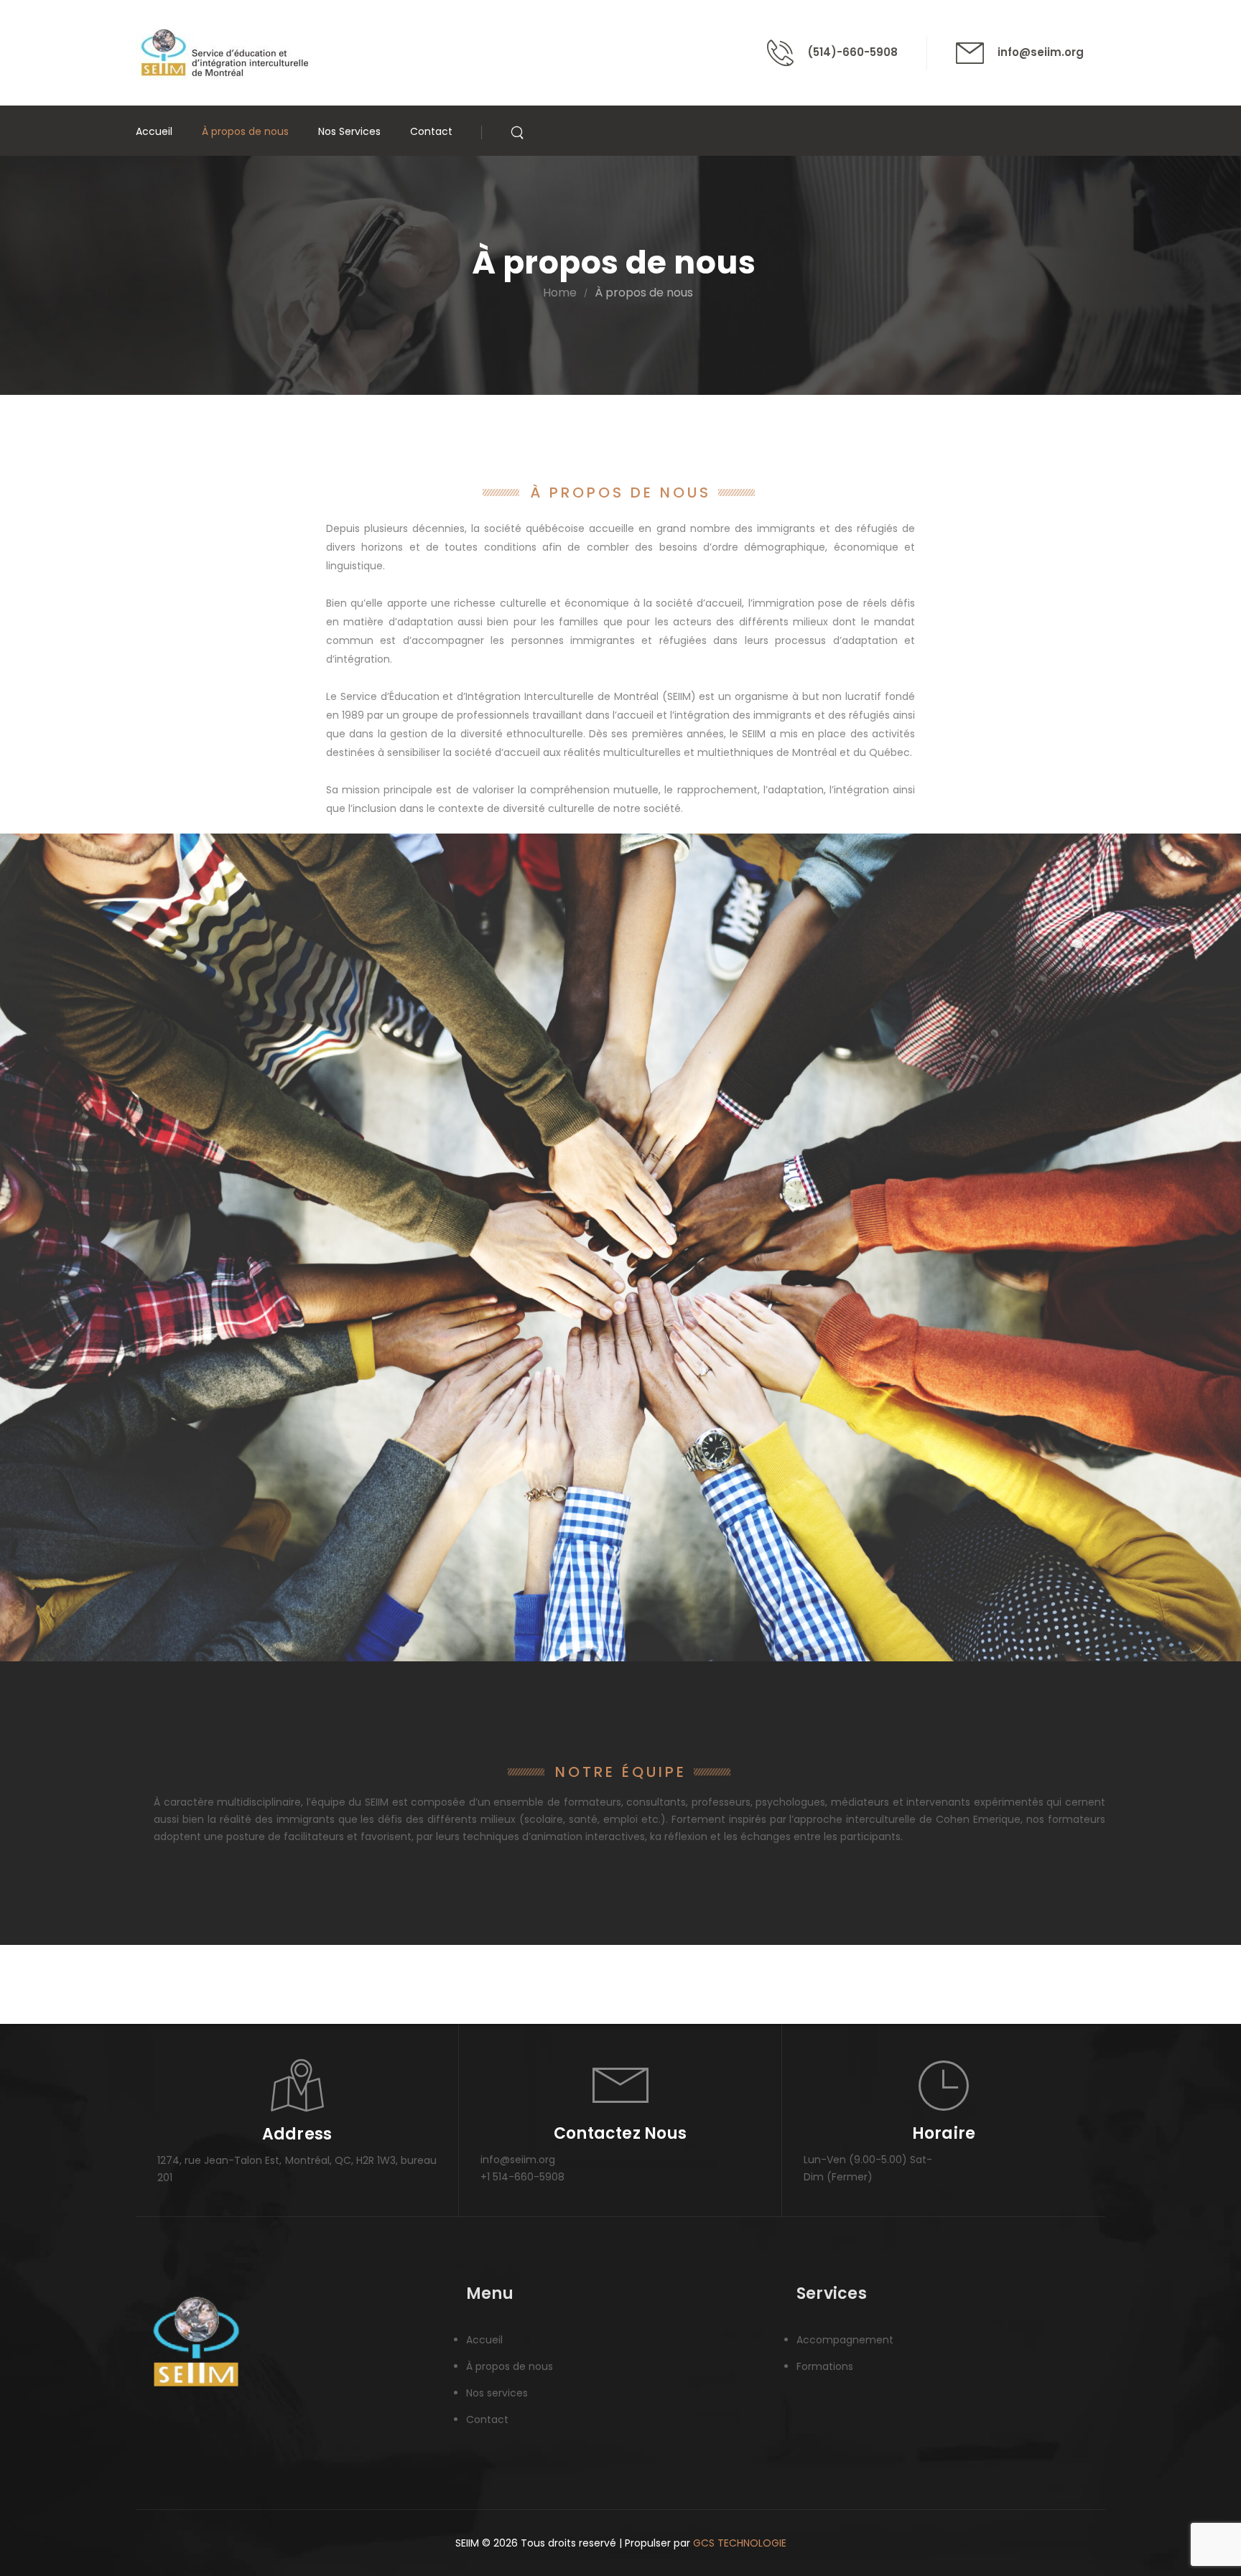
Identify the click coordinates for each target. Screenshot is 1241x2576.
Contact (431, 131)
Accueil (154, 131)
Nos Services (349, 131)
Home (560, 293)
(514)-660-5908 (852, 52)
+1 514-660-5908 (522, 2177)
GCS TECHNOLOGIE (740, 2543)
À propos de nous (245, 131)
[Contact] (787, 53)
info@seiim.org (1041, 52)
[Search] (519, 131)
